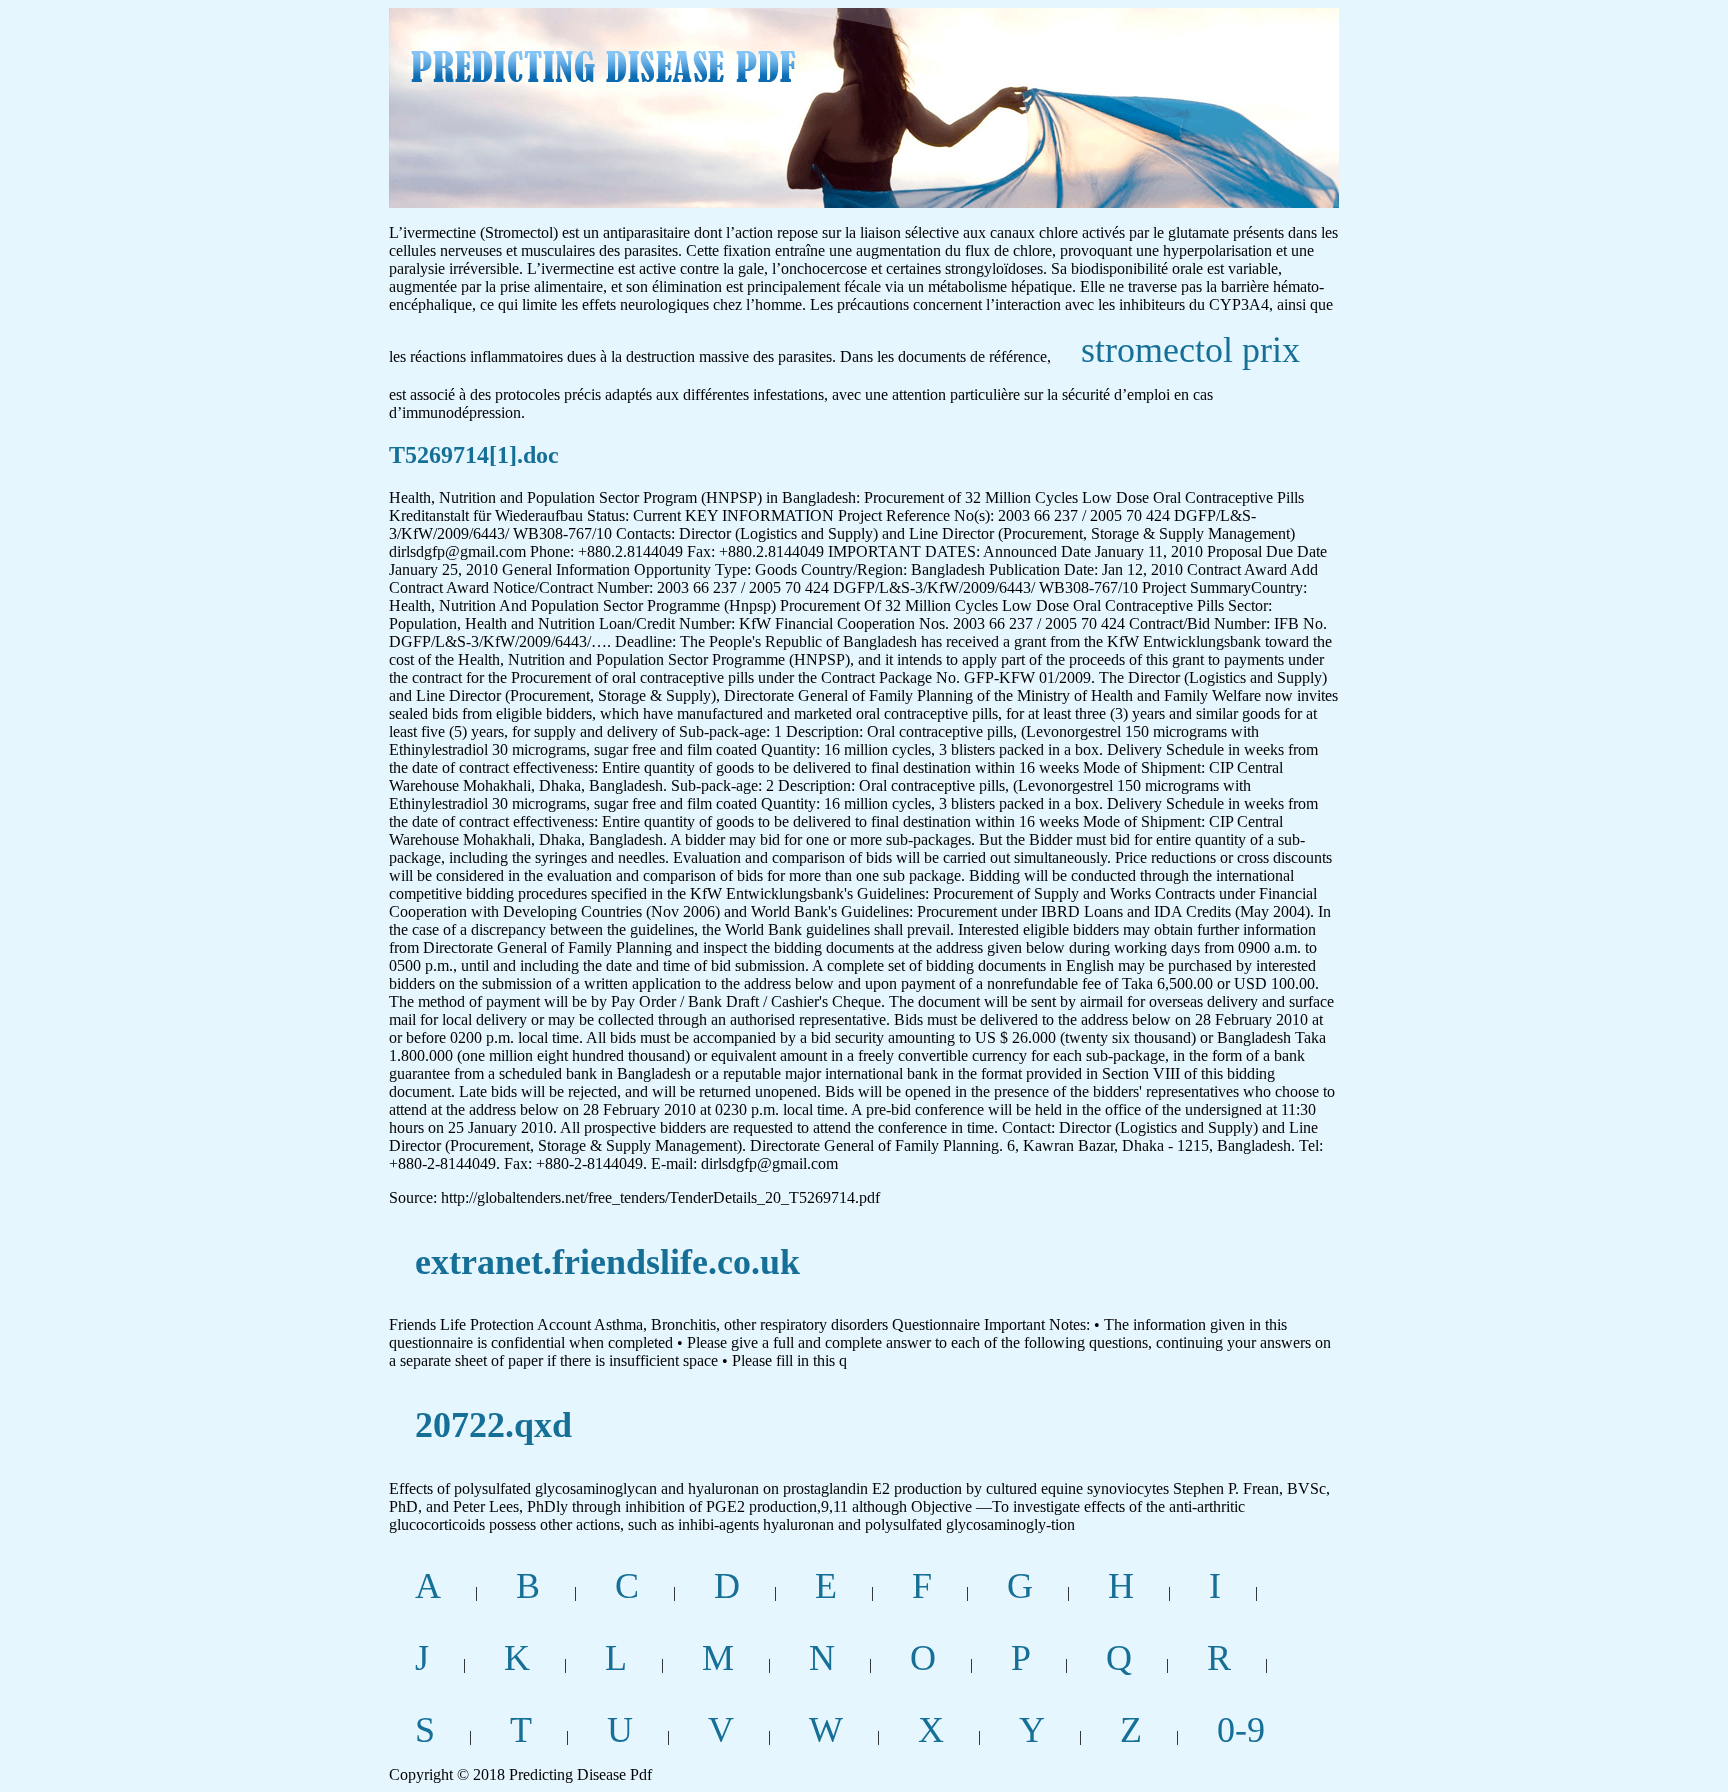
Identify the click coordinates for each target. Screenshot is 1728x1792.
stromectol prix (1190, 350)
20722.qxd (493, 1425)
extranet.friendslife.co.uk (607, 1262)
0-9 (1241, 1730)
